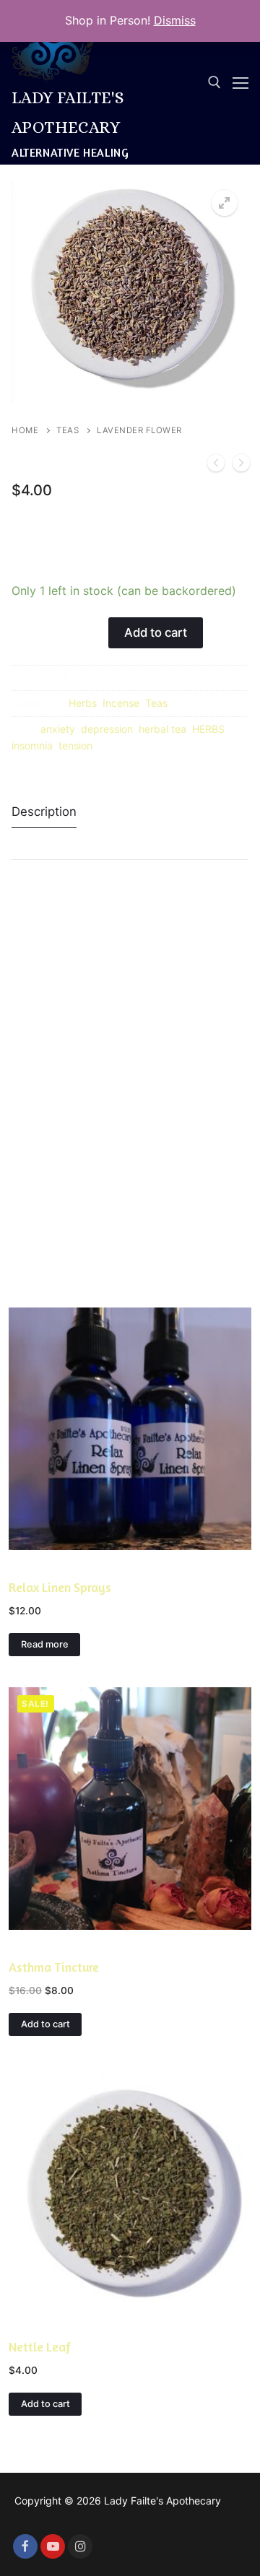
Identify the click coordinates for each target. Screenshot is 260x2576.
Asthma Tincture (54, 1967)
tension (75, 745)
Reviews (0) (57, 843)
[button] (225, 203)
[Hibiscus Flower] (241, 466)
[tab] (44, 812)
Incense (121, 703)
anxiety (58, 729)
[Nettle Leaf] (216, 466)
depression (107, 729)
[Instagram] (80, 2546)
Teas (68, 430)
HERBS (208, 729)
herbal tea (162, 729)
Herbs (83, 703)
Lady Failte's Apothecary (68, 112)
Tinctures (34, 1945)
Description (44, 811)
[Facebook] (25, 2546)
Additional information (166, 811)
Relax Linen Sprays (60, 1587)
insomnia (32, 745)
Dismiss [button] (175, 20)
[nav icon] (240, 82)
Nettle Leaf (40, 2347)
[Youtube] (53, 2546)
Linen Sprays (40, 1565)
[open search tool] (214, 82)
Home (25, 430)
